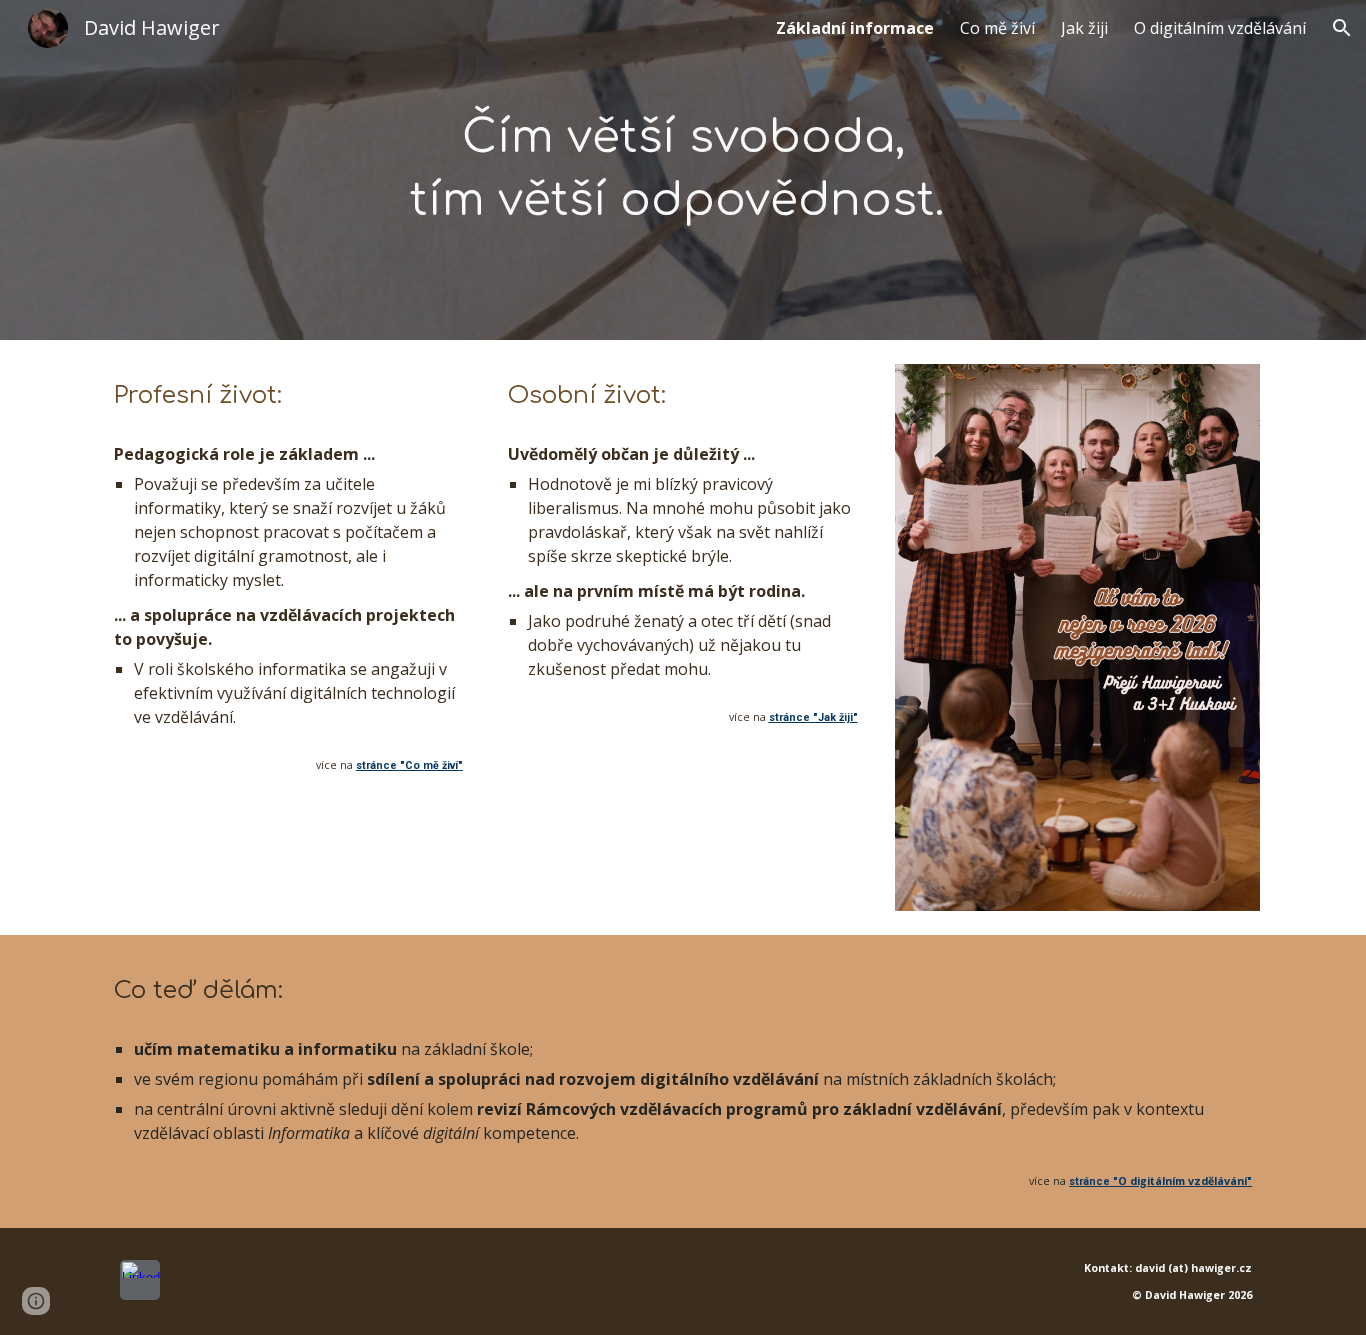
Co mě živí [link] (997, 28)
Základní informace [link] (855, 28)
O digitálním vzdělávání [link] (1220, 28)
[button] (1342, 28)
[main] (683, 169)
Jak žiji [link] (1084, 28)
